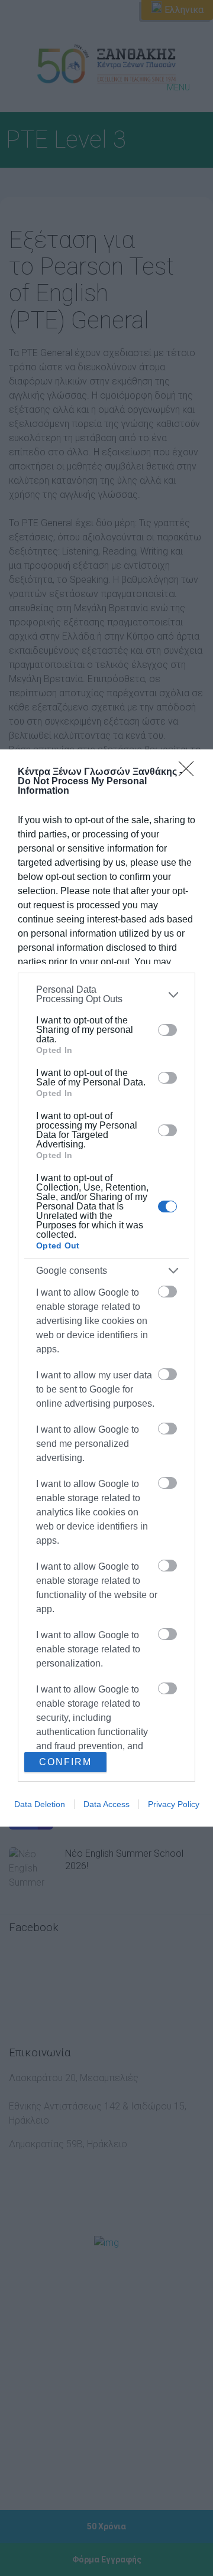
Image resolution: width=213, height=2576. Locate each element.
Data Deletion (40, 1804)
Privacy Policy (174, 1804)
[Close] (190, 772)
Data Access (106, 1804)
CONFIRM (65, 1762)
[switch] (167, 1030)
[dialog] (106, 1288)
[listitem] (106, 994)
